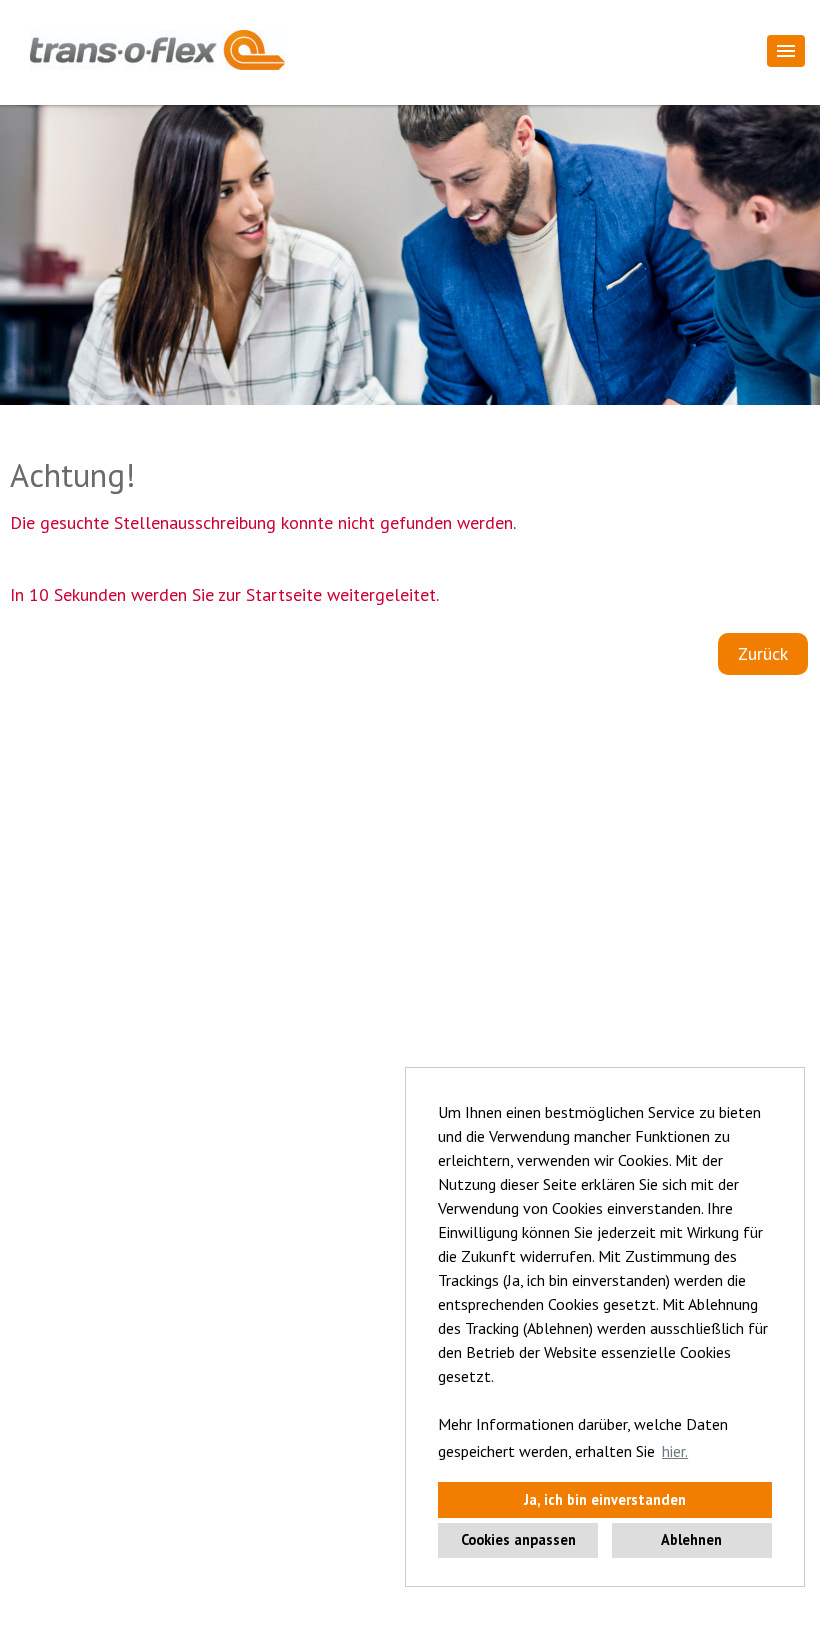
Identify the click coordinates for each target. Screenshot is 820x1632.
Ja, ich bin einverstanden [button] (605, 1499)
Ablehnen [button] (691, 1539)
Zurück (763, 653)
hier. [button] (675, 1451)
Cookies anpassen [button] (518, 1539)
